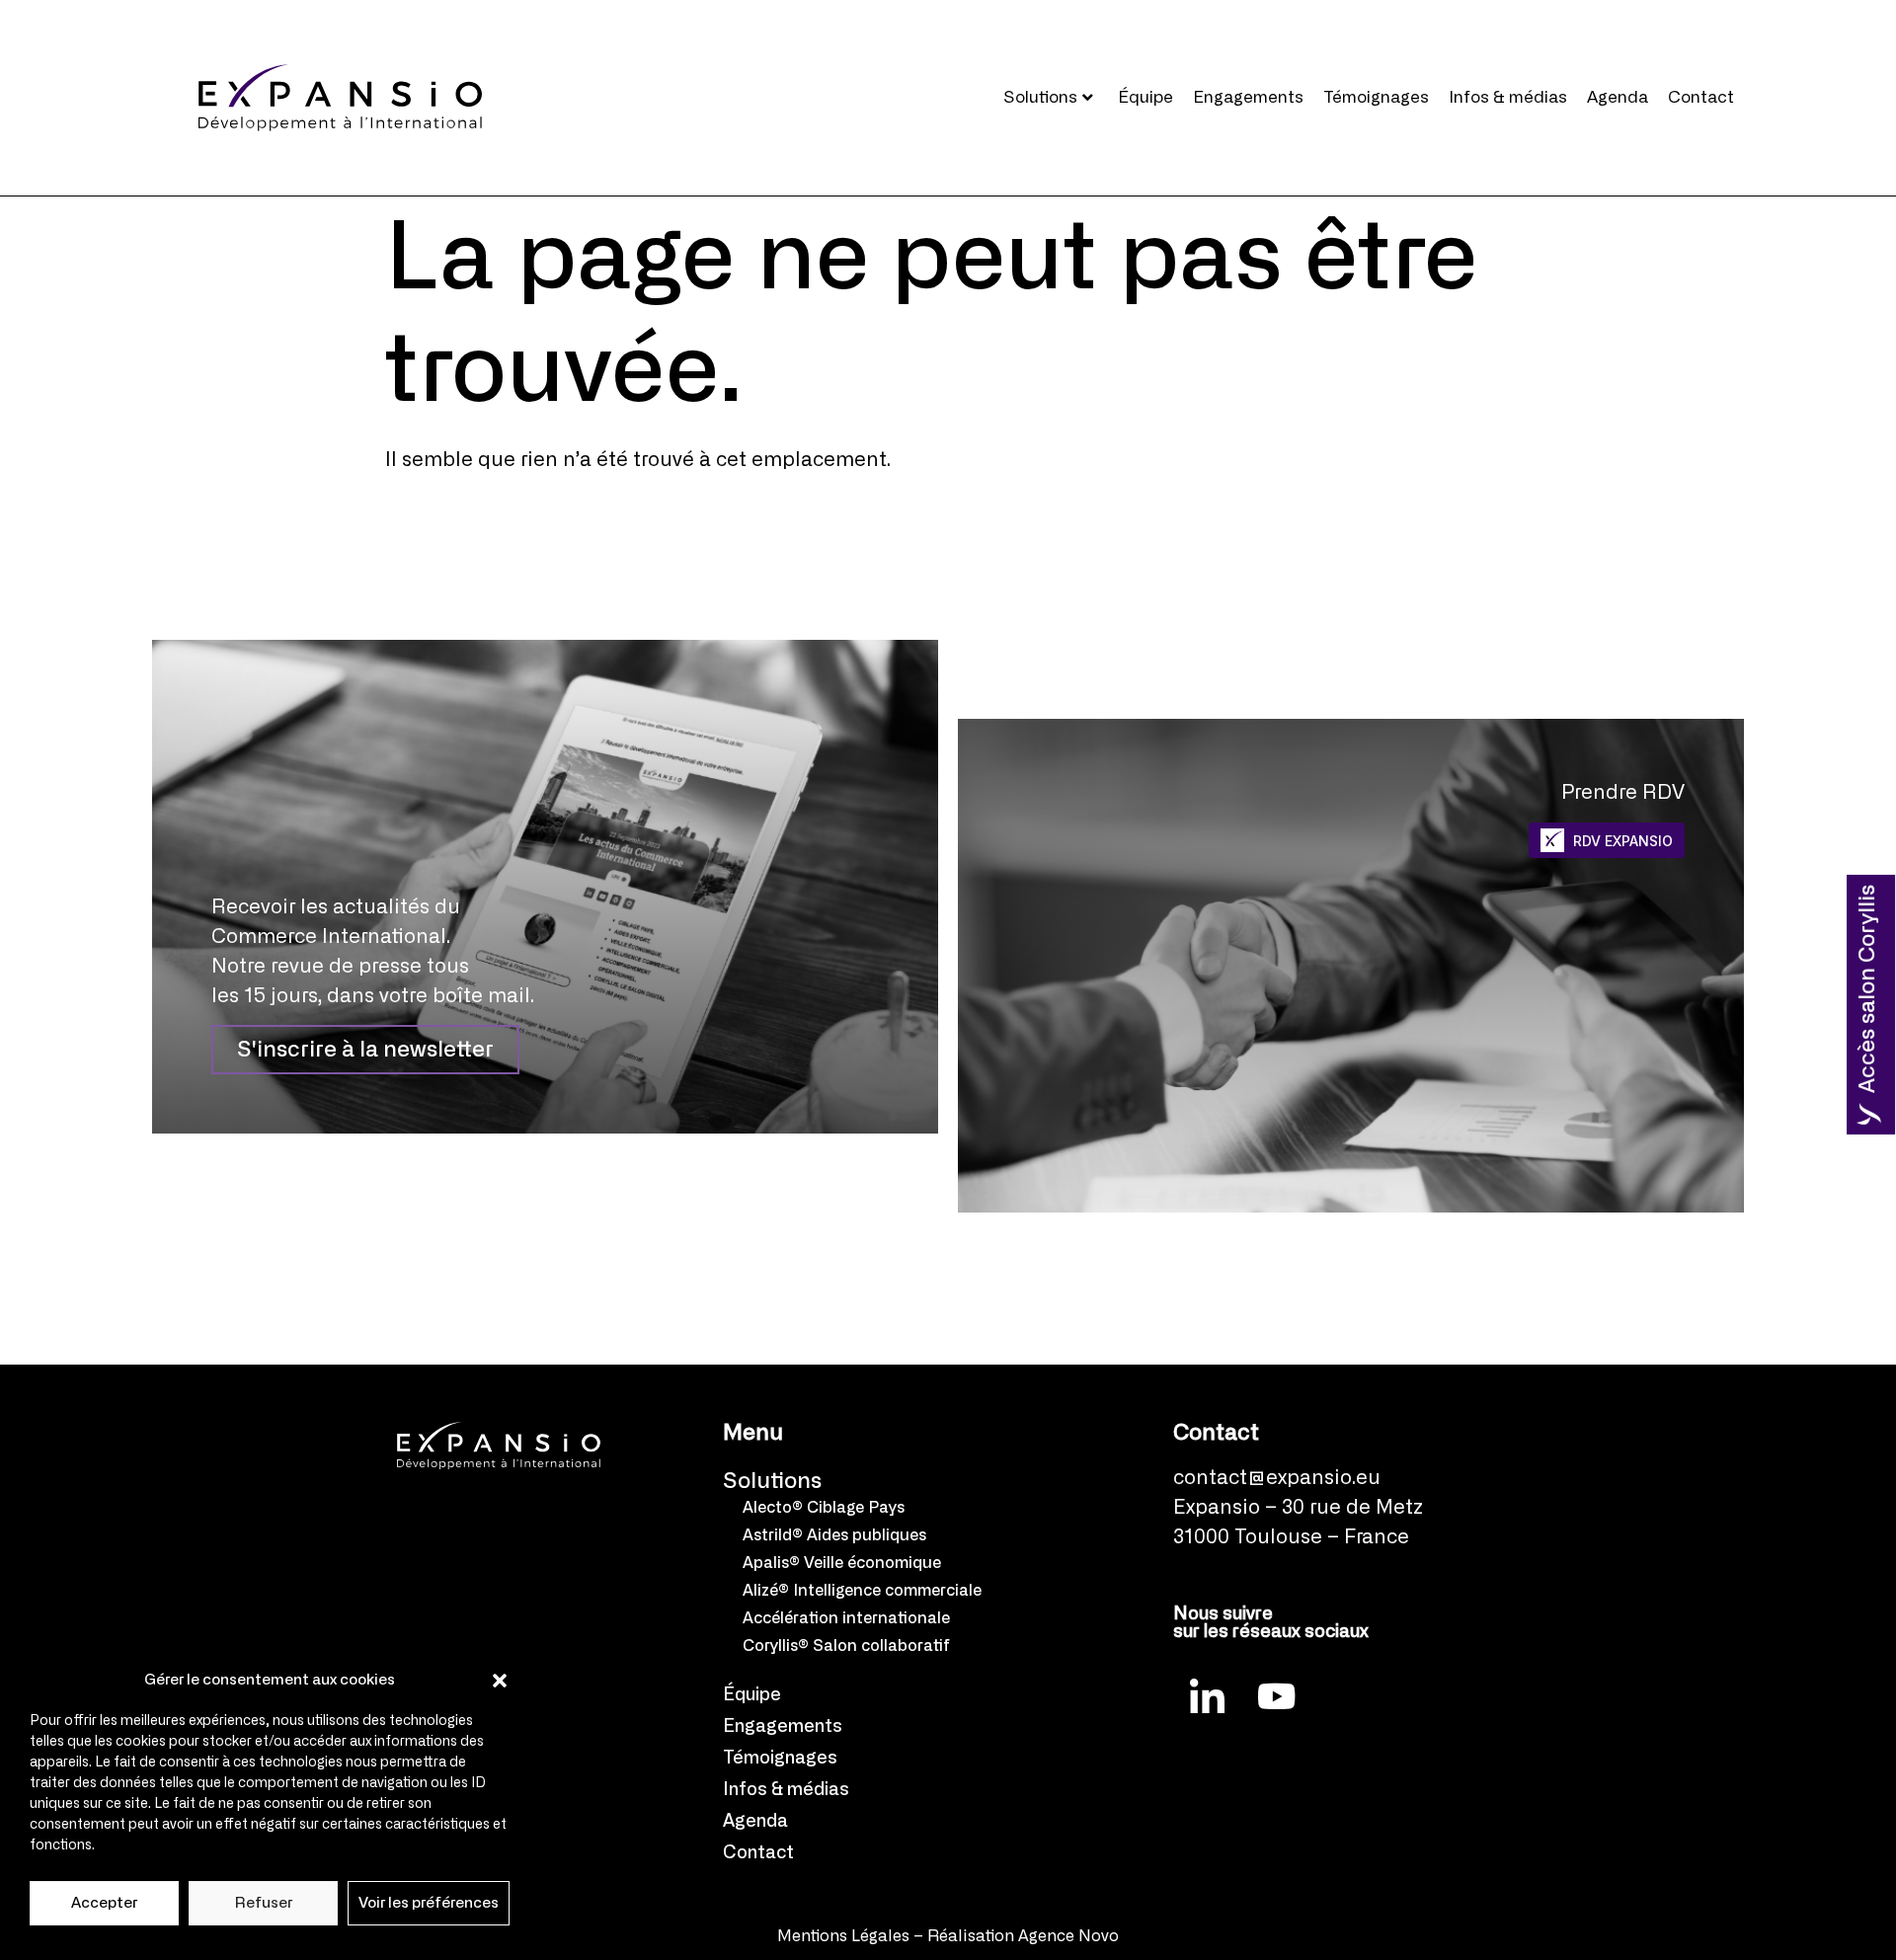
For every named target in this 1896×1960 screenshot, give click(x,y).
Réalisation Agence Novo (1023, 1936)
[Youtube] (1277, 1695)
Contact (1701, 97)
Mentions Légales (843, 1936)
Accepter (104, 1903)
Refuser (264, 1903)
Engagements (1248, 97)
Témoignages (1376, 97)
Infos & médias (1508, 97)
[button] (500, 1681)
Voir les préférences (429, 1903)
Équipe (1145, 97)
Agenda (1618, 97)
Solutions (1040, 97)
